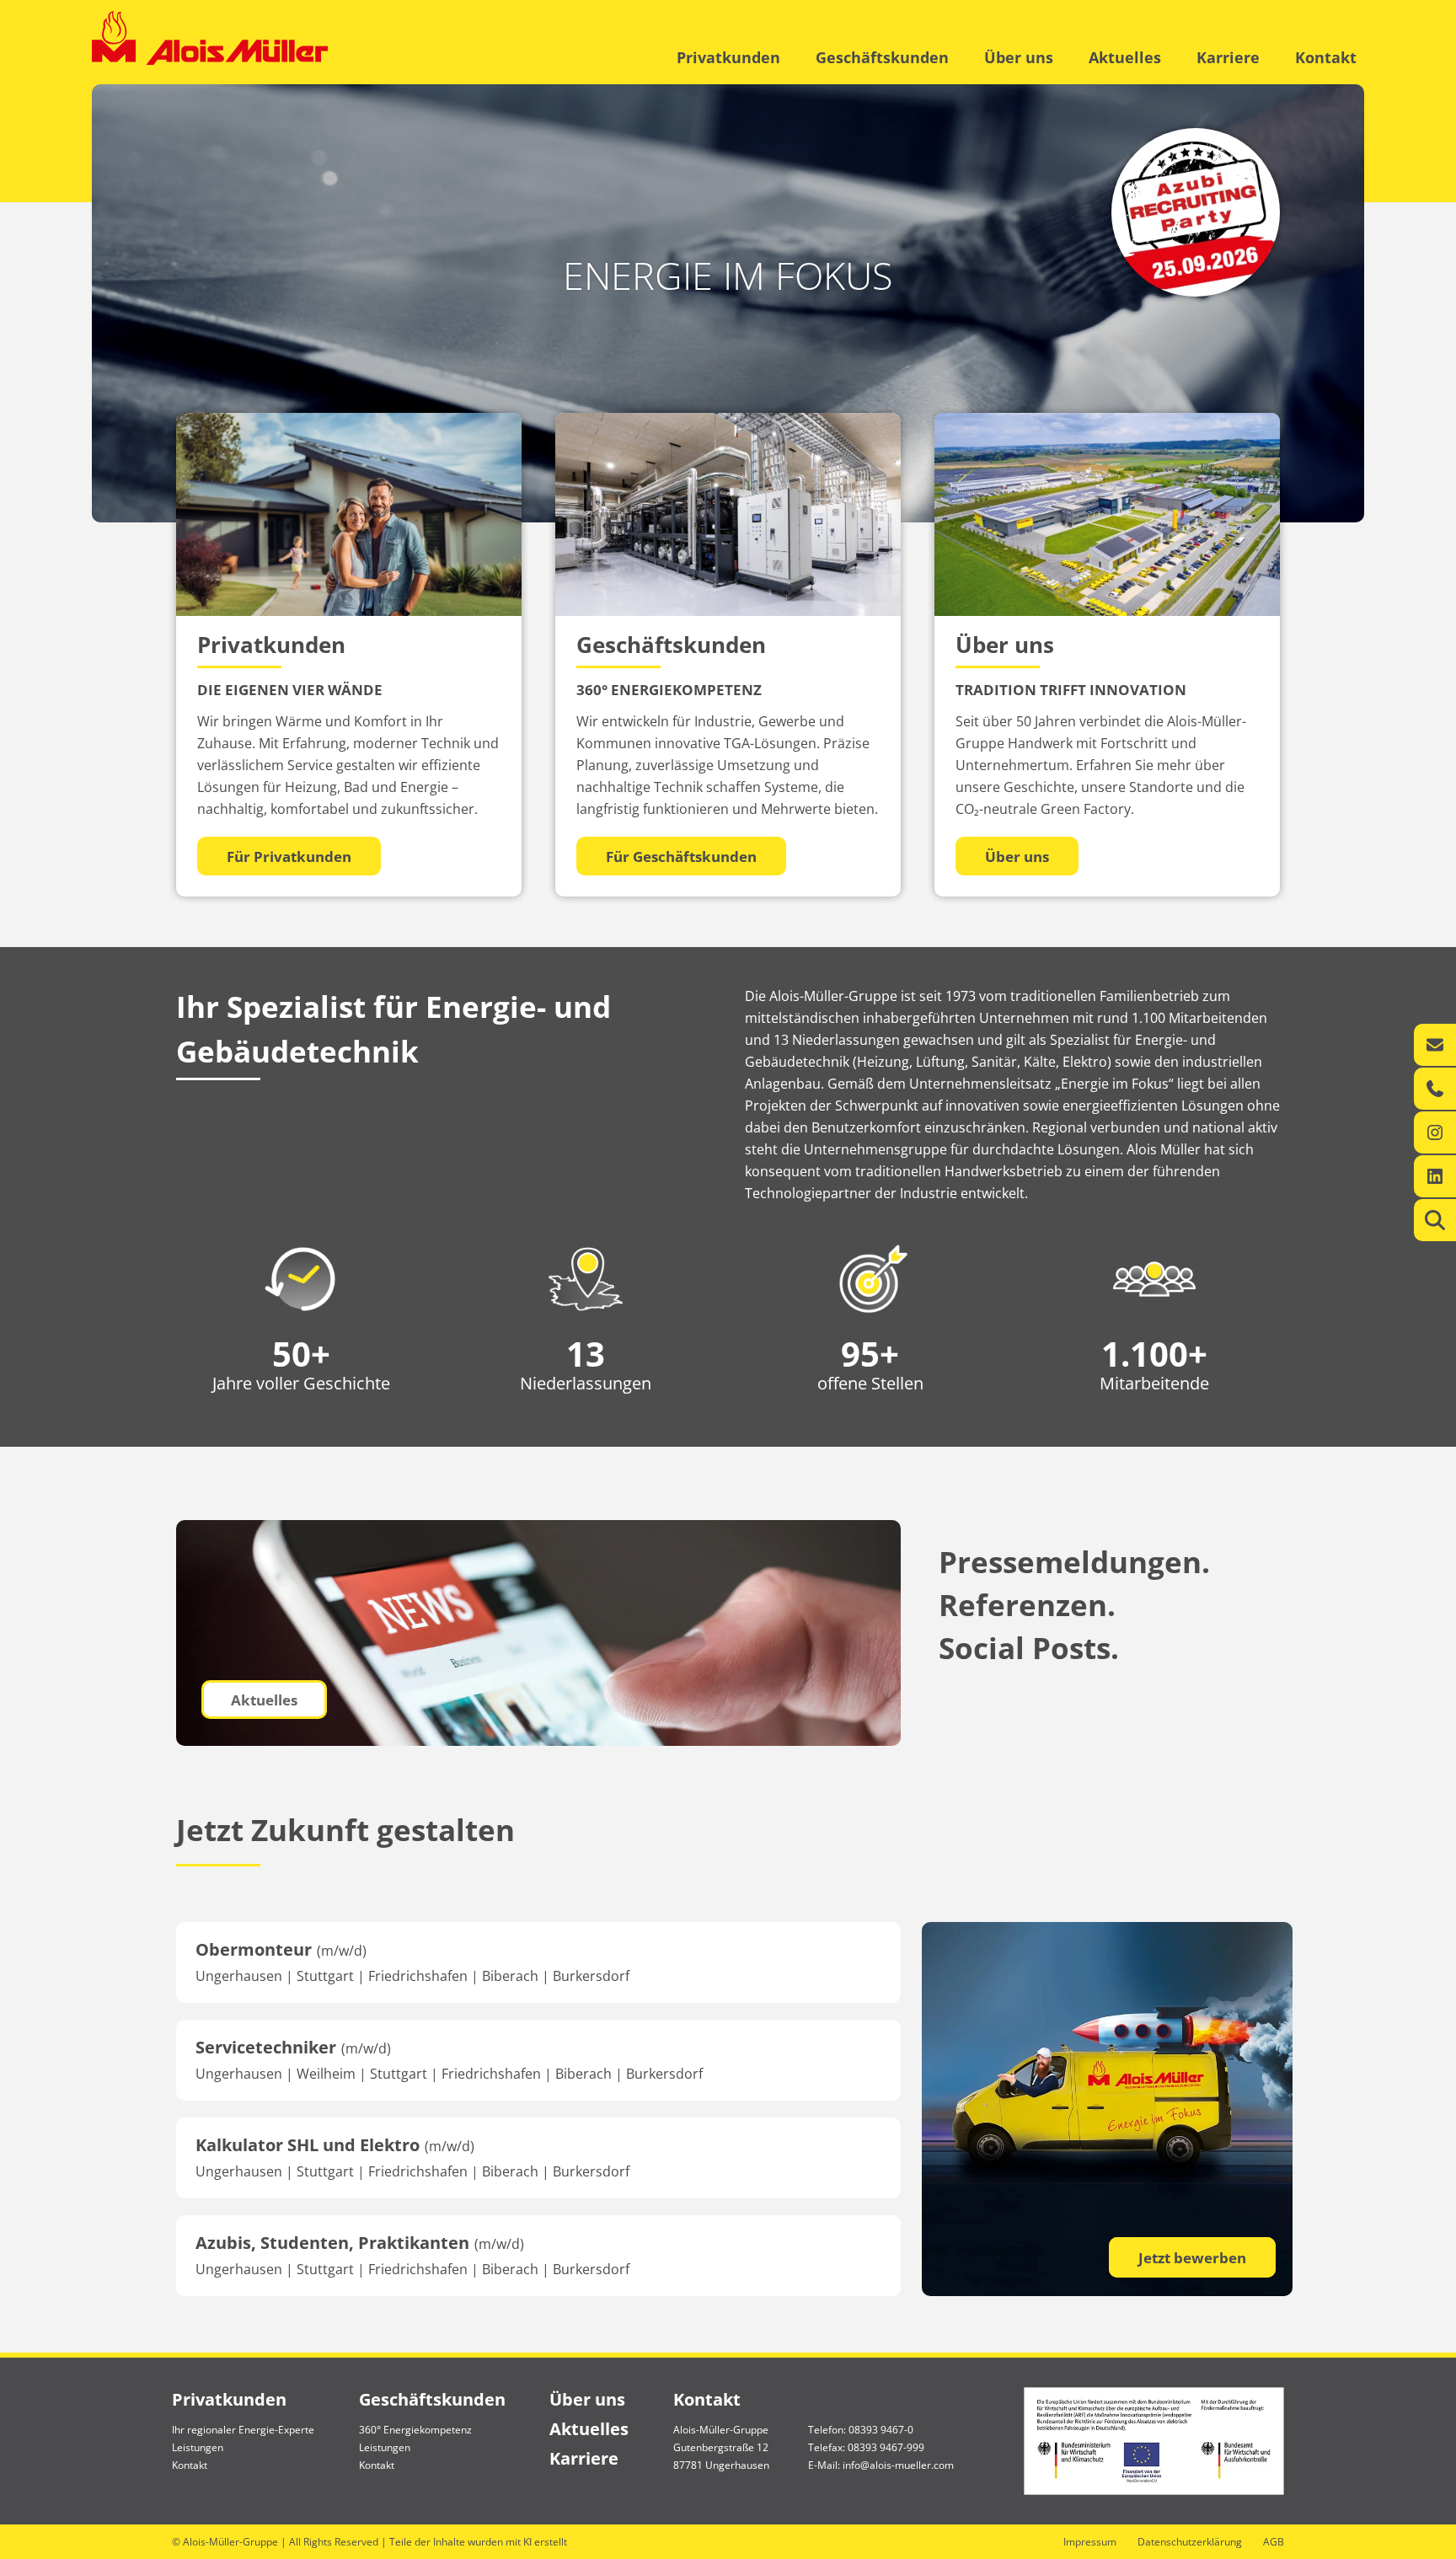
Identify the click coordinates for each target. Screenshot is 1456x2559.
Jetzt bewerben (1192, 2258)
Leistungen (198, 2447)
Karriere (1228, 57)
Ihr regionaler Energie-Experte (243, 2430)
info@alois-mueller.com (898, 2465)
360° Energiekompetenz (415, 2430)
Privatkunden (728, 57)
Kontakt (1326, 57)
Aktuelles (1125, 57)
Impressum (1090, 2542)
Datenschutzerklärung (1190, 2542)
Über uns (1019, 57)
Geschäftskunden (882, 57)
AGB (1274, 2542)
